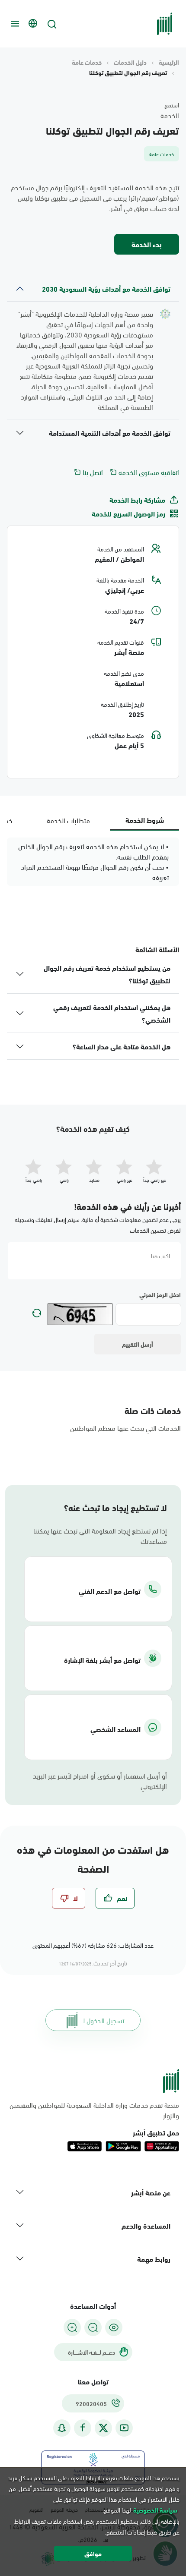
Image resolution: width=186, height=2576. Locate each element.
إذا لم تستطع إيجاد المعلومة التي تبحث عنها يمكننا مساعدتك (100, 1536)
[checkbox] (115, 1898)
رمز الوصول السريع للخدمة (128, 513)
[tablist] (93, 820)
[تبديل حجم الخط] (93, 2327)
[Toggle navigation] (14, 24)
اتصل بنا (93, 472)
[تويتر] (103, 2428)
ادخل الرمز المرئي (160, 1294)
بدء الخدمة (147, 244)
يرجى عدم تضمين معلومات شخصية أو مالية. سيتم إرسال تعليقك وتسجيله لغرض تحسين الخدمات (98, 1225)
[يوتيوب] (124, 2428)
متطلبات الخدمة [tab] (68, 820)
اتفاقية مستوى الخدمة (149, 472)
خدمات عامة (87, 62)
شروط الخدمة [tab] (145, 820)
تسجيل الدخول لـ (103, 2020)
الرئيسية (169, 62)
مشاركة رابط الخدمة (137, 500)
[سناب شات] (62, 2428)
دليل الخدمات (130, 62)
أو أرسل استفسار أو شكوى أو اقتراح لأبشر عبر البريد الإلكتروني (100, 1781)
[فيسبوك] (83, 2428)
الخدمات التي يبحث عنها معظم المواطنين (125, 1428)
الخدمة (170, 115)
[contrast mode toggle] (114, 2327)
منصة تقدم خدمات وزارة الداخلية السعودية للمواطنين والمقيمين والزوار (94, 2110)
